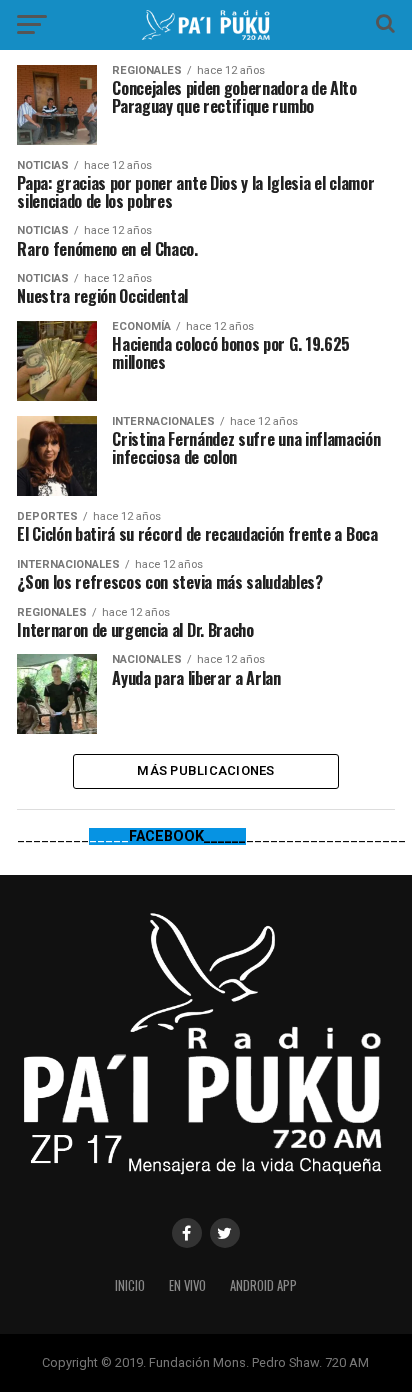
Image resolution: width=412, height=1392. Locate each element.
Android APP (263, 1285)
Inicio (130, 1285)
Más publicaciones (205, 770)
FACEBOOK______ (187, 836)
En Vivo (187, 1285)
